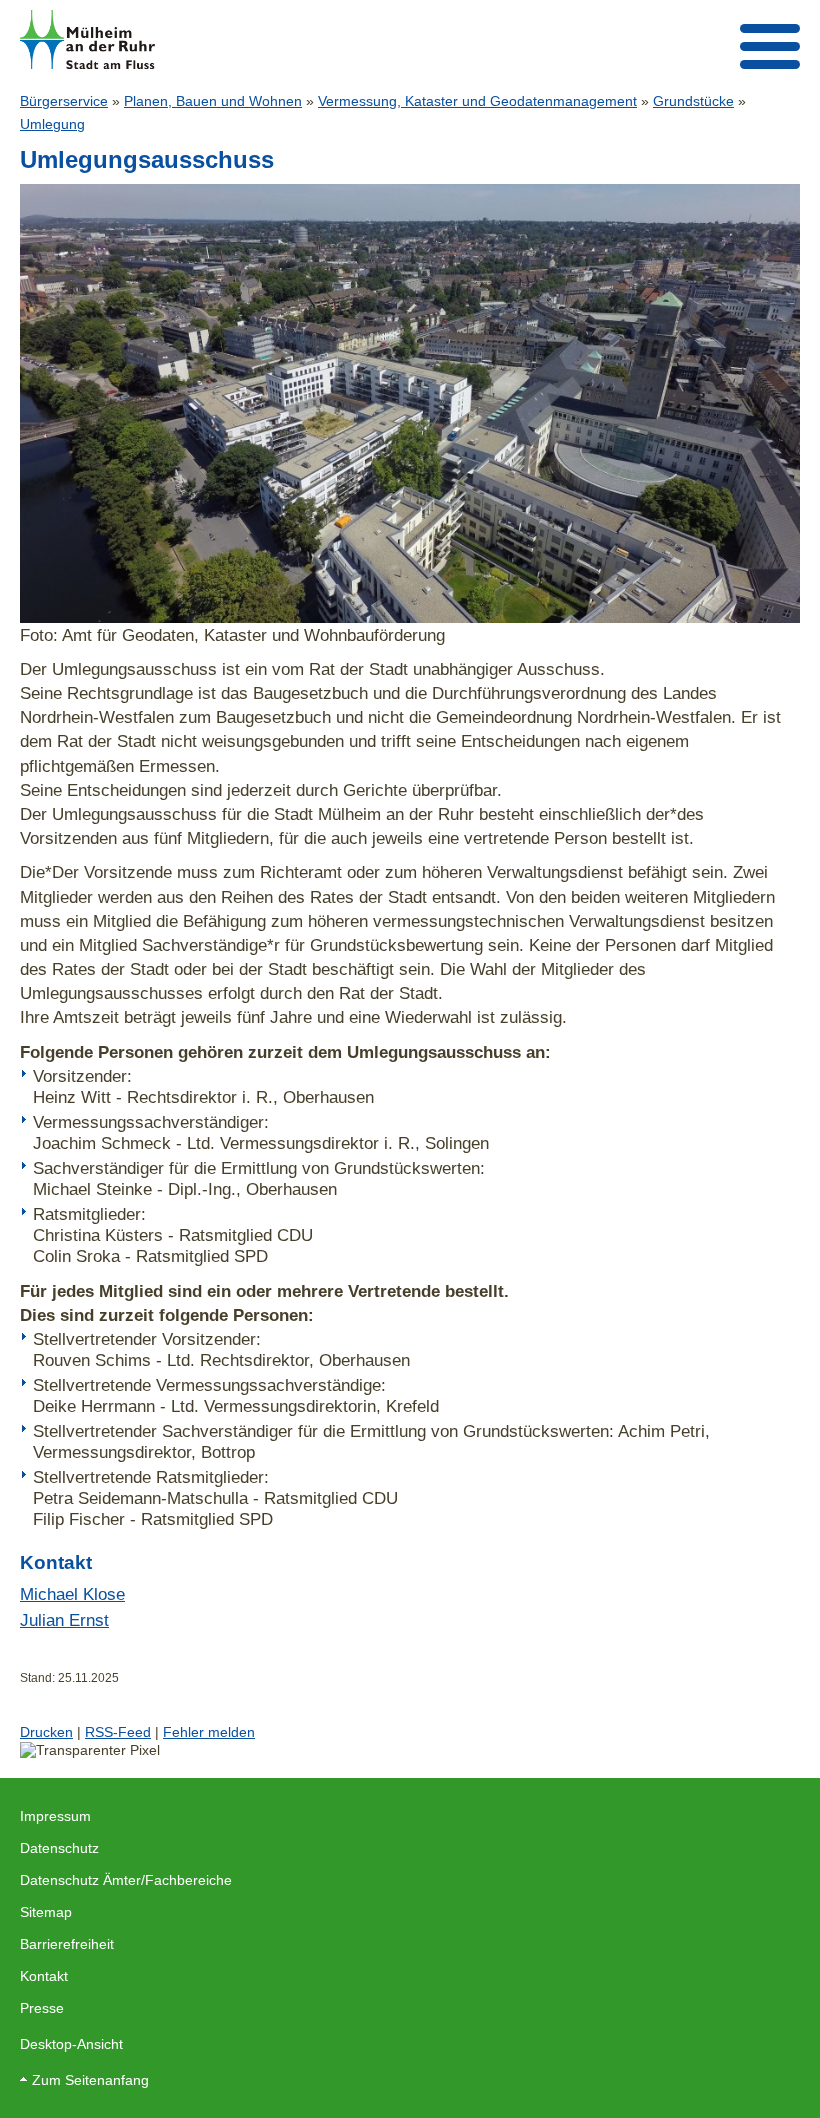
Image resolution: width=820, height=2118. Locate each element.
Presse (42, 2008)
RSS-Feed (118, 1732)
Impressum (55, 1816)
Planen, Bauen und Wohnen (213, 101)
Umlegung (52, 124)
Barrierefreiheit (67, 1944)
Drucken (46, 1732)
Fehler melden (209, 1732)
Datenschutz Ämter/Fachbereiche (126, 1880)
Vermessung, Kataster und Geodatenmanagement (477, 101)
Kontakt (44, 1976)
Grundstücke (693, 101)
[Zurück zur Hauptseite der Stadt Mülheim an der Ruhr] (87, 39)
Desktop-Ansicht (71, 2044)
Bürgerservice (64, 101)
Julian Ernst (64, 1620)
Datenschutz (59, 1848)
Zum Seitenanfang (90, 2080)
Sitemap (46, 1912)
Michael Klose (72, 1594)
